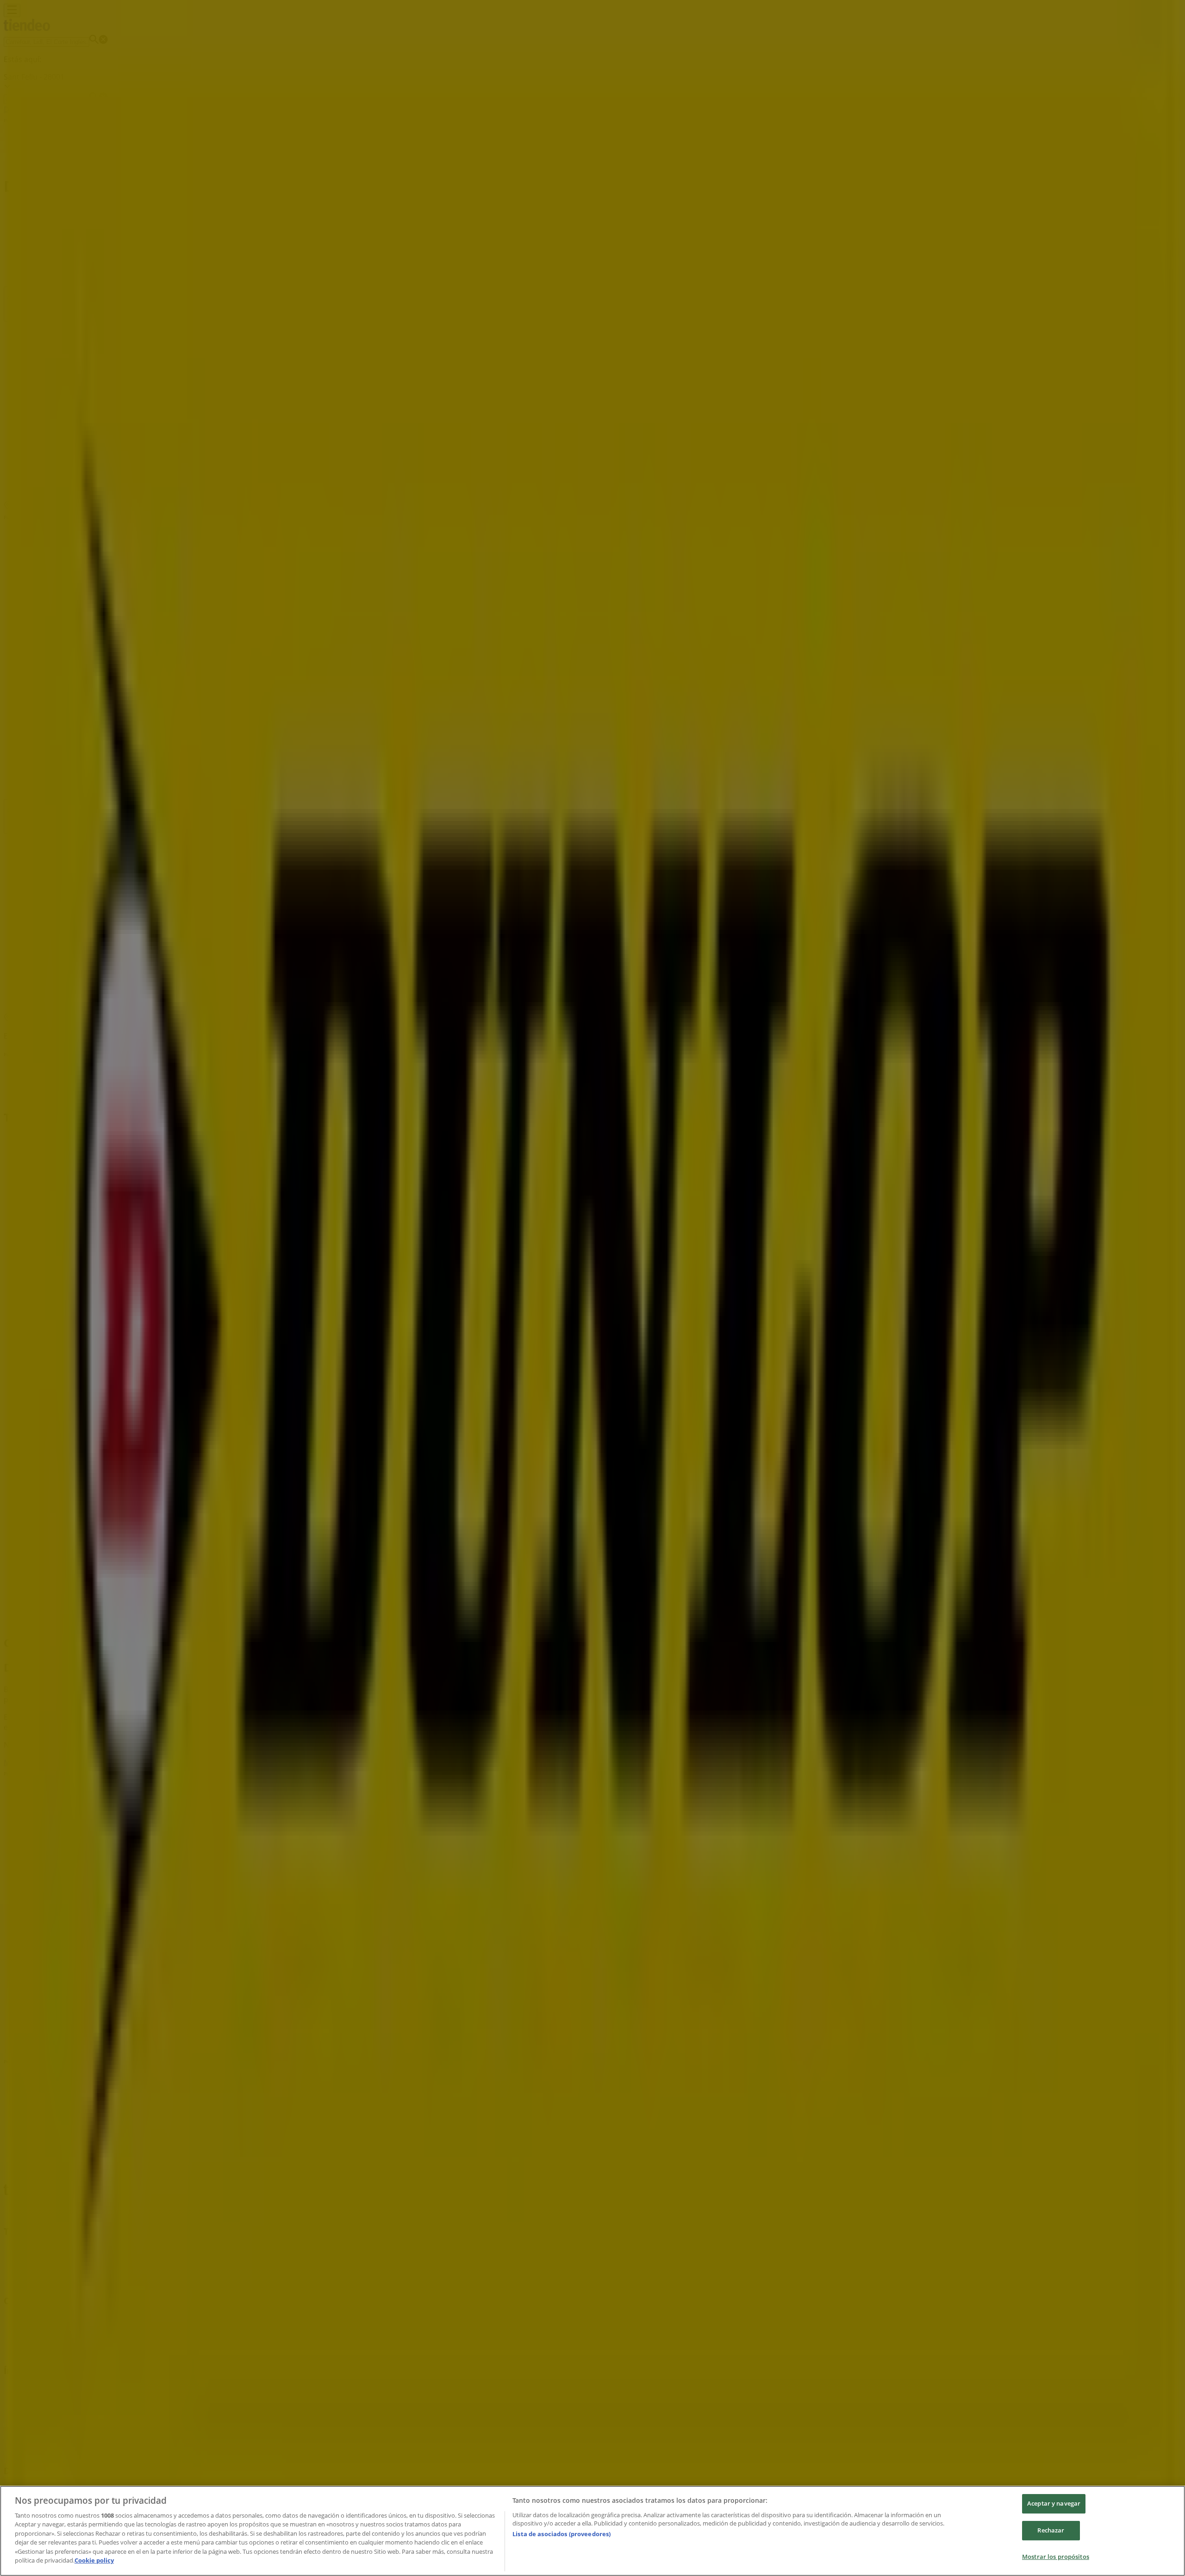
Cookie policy (94, 2560)
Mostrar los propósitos (1056, 2557)
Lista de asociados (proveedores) (561, 2534)
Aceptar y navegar (1054, 2504)
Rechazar (1051, 2530)
